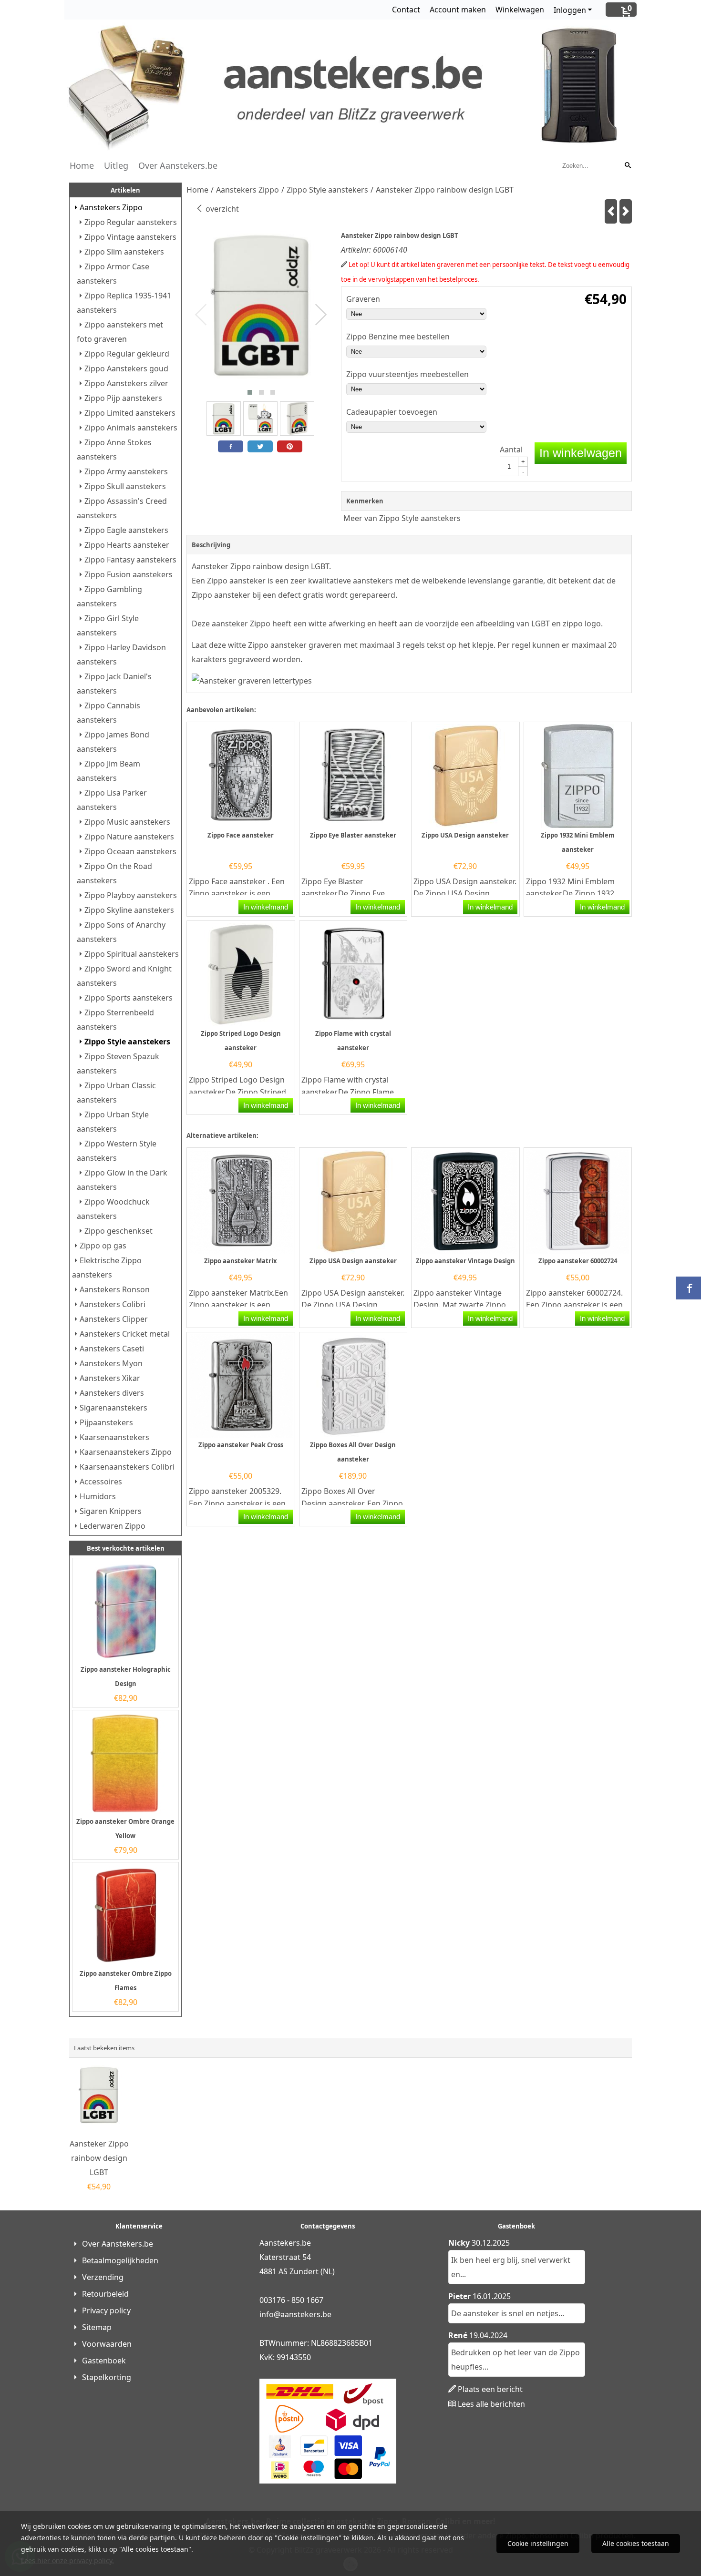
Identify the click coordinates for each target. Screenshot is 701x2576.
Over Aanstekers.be (178, 165)
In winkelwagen (581, 453)
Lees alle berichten (491, 2404)
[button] (250, 392)
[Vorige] (611, 211)
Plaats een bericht (490, 2389)
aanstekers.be (306, 2314)
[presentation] (201, 315)
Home (82, 165)
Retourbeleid (105, 2294)
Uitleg (116, 165)
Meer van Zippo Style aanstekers (402, 518)
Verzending (103, 2277)
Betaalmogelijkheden (120, 2260)
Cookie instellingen (538, 2543)
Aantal (511, 450)
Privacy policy (106, 2310)
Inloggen (570, 10)
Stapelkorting (107, 2377)
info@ (270, 2314)
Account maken (458, 10)
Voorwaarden (107, 2344)
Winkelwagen (520, 10)
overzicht (221, 209)
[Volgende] (626, 211)
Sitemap (97, 2327)
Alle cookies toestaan (636, 2543)
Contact (406, 10)
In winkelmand (266, 907)
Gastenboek (104, 2361)
